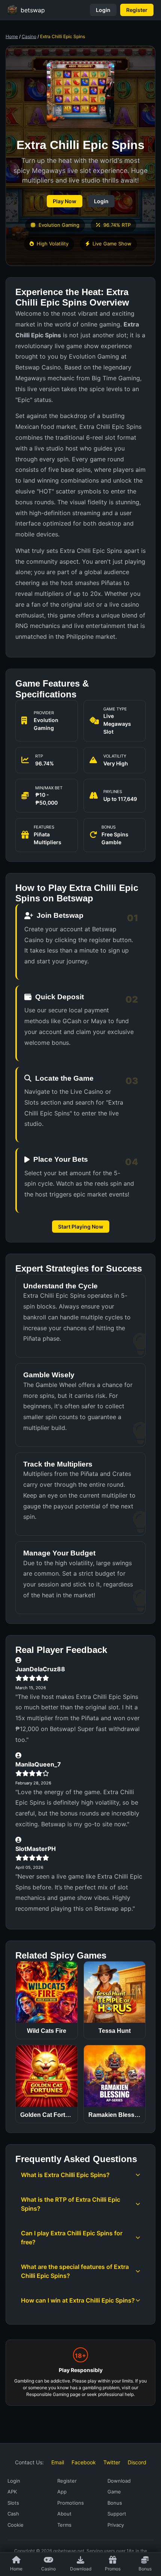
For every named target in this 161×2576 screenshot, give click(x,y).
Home (12, 36)
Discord (137, 2462)
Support (117, 2514)
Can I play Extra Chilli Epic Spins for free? (72, 2238)
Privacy (116, 2525)
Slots (13, 2503)
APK (12, 2492)
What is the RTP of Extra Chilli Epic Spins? (71, 2204)
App (62, 2492)
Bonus (145, 2569)
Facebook (84, 2462)
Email (58, 2462)
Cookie (16, 2525)
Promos (113, 2569)
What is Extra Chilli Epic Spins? (65, 2175)
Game (114, 2492)
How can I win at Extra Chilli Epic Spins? (78, 2300)
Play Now (65, 201)
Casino (29, 36)
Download (81, 2569)
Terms (64, 2525)
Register (137, 10)
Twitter (112, 2462)
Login (103, 10)
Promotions (71, 2503)
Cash (13, 2514)
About (64, 2514)
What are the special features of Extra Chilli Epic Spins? (75, 2271)
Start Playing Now (81, 1227)
